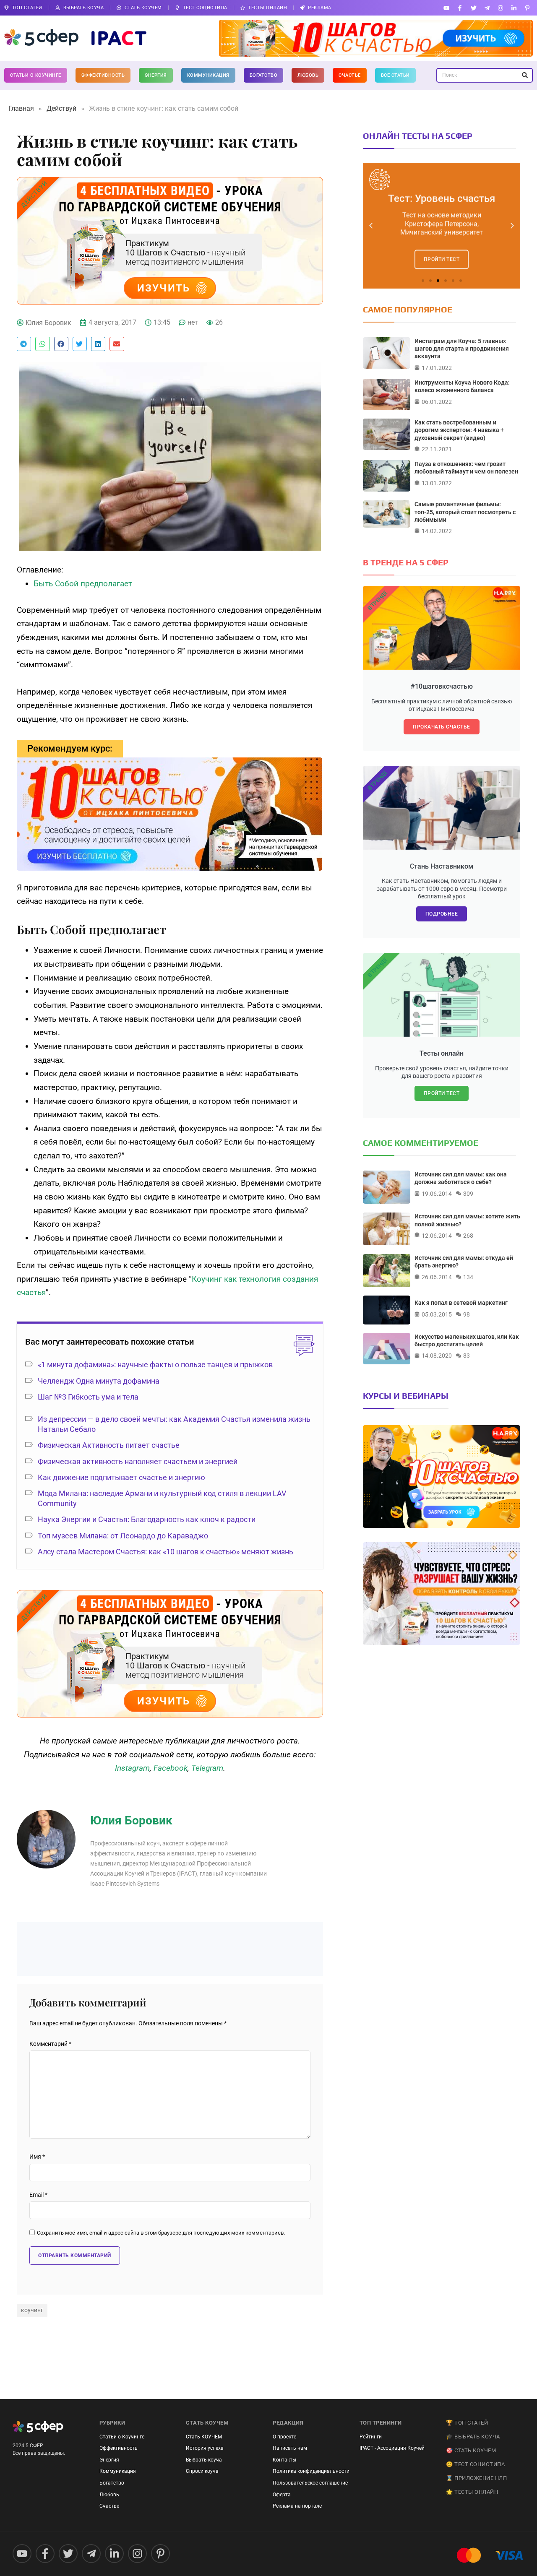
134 (468, 1277)
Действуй (61, 108)
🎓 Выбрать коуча (473, 2437)
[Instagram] (500, 8)
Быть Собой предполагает (83, 584)
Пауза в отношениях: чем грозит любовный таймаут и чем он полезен (466, 468)
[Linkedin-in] (514, 8)
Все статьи (395, 75)
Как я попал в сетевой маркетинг (461, 1303)
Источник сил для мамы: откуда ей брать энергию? (464, 1262)
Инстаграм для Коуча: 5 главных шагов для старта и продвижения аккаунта (462, 349)
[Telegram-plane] (487, 8)
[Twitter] (473, 8)
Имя (37, 2157)
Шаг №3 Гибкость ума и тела (88, 1397)
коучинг (32, 2310)
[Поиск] (525, 75)
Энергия (156, 75)
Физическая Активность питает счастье (109, 1445)
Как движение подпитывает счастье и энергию (121, 1477)
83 (467, 1356)
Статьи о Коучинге (36, 75)
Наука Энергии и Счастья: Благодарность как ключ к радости (147, 1519)
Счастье (350, 75)
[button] (24, 344)
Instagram (132, 1768)
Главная (21, 108)
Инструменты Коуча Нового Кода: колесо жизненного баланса (462, 386)
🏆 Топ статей (467, 2423)
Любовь (308, 75)
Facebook (171, 1768)
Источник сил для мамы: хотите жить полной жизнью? (467, 1220)
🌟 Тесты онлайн (472, 2492)
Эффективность (103, 75)
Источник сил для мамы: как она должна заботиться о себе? (461, 1178)
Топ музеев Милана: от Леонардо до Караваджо (123, 1536)
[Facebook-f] (460, 8)
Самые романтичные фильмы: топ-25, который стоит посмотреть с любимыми (465, 512)
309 (468, 1194)
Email (38, 2195)
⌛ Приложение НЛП (476, 2478)
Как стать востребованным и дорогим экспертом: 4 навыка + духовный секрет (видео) (459, 430)
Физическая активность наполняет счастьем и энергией (138, 1461)
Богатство (264, 75)
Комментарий (50, 2044)
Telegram (207, 1768)
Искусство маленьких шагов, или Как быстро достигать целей (467, 1340)
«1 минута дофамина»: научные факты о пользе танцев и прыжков (155, 1365)
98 (467, 1314)
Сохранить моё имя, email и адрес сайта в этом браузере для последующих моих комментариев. (161, 2233)
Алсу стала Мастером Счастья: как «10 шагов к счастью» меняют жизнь (166, 1552)
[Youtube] (447, 8)
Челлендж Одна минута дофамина (99, 1381)
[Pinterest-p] (528, 8)
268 (468, 1235)
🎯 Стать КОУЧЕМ (471, 2450)
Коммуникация (208, 75)
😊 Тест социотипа (475, 2464)
